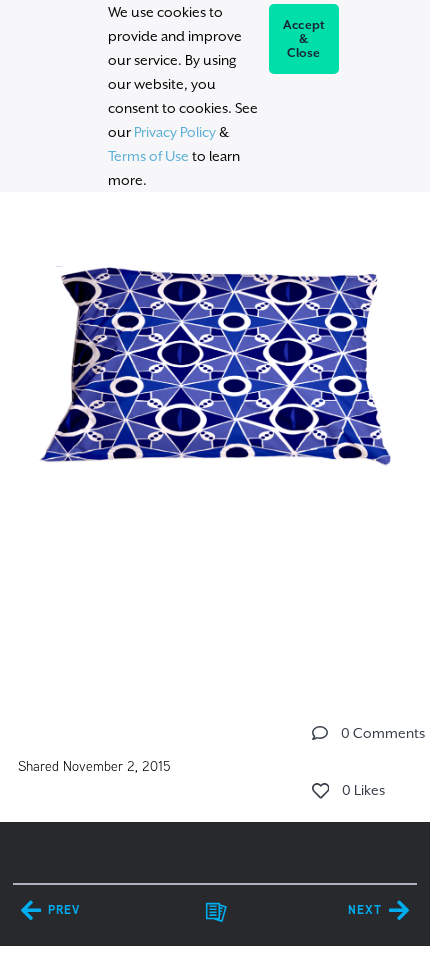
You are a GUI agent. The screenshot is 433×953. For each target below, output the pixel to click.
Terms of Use (148, 156)
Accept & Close (304, 39)
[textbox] (215, 357)
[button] (320, 733)
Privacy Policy (175, 132)
